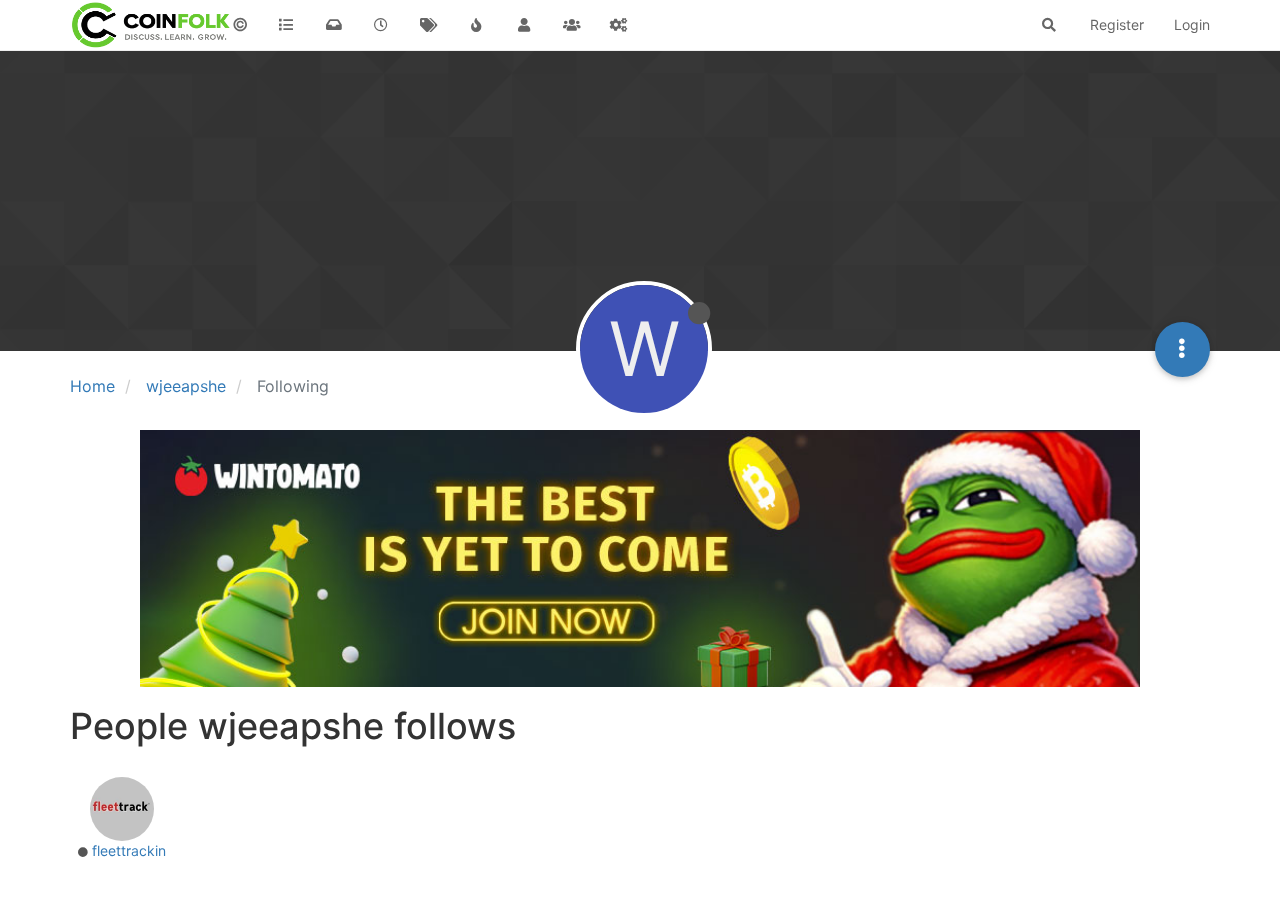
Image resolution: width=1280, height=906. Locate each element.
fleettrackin (129, 850)
